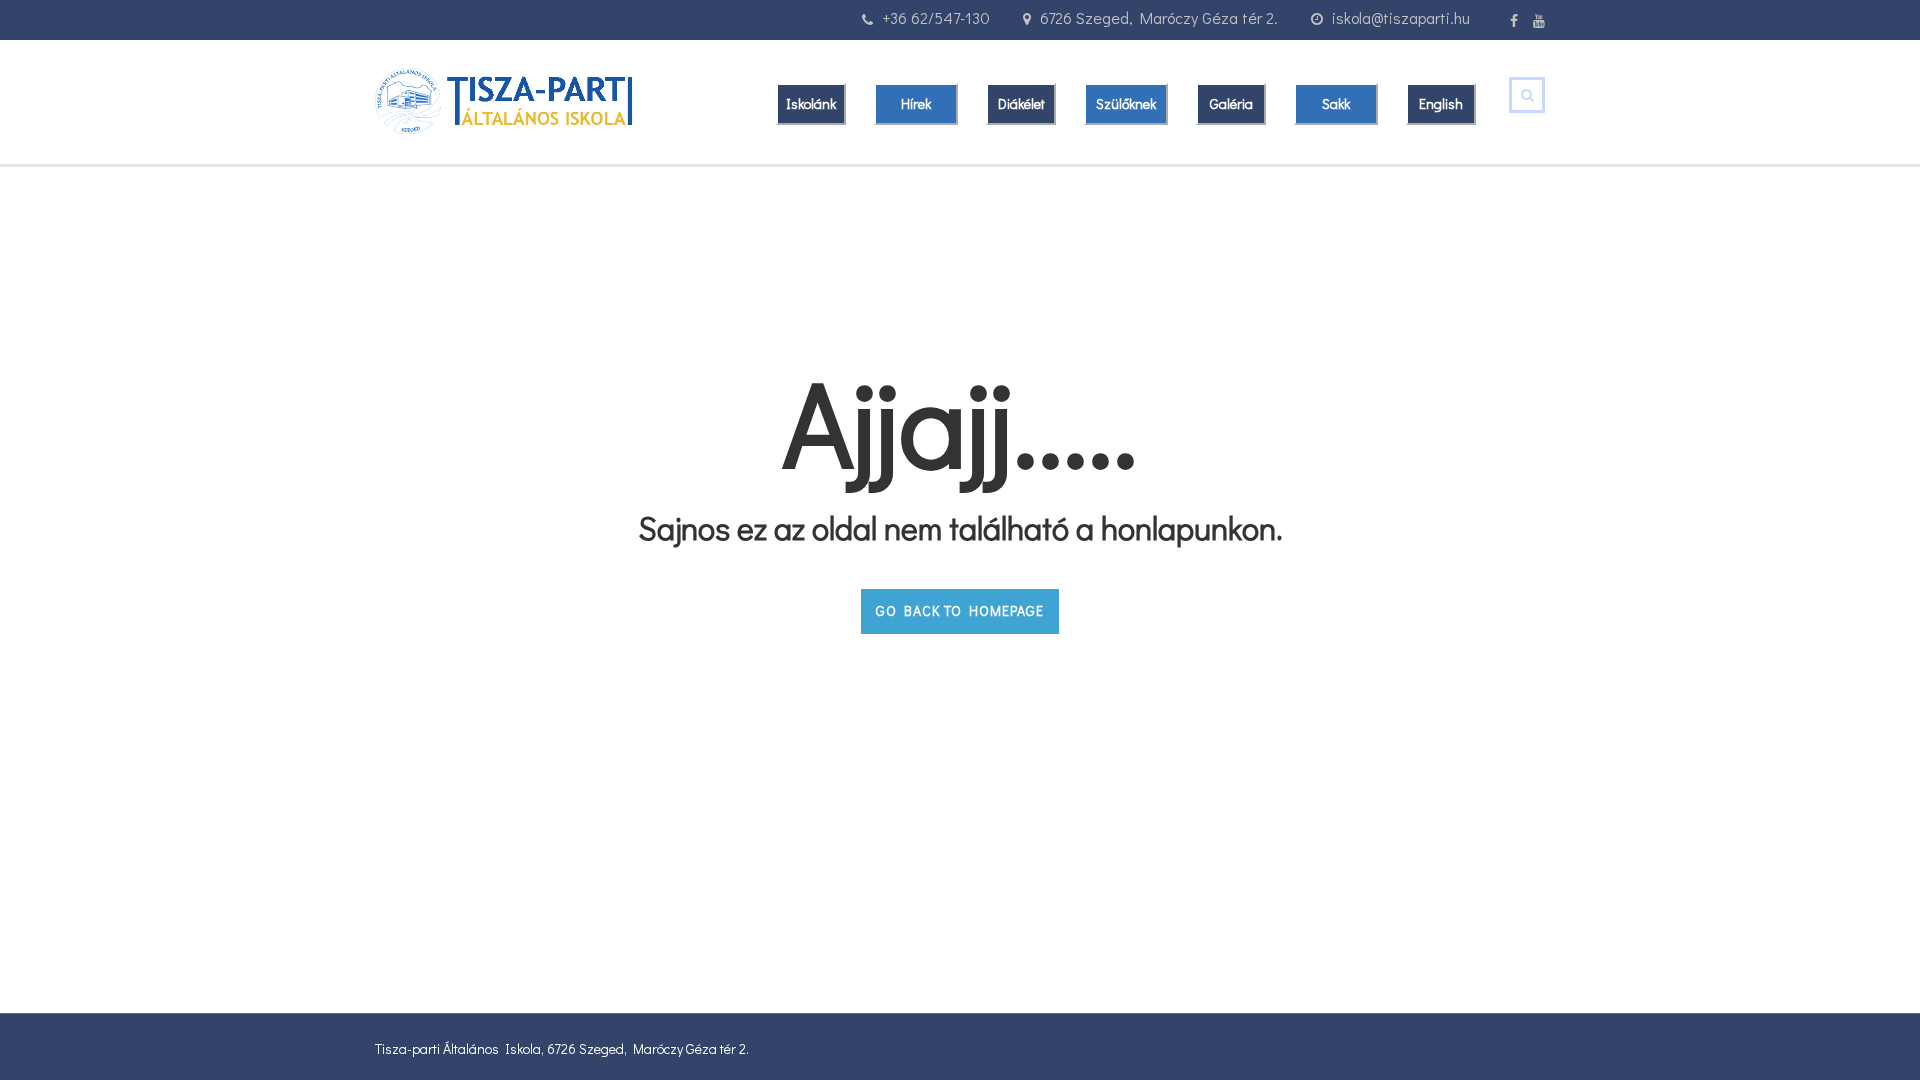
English (1441, 103)
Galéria (1231, 103)
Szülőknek (1126, 103)
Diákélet (1021, 103)
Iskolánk (811, 103)
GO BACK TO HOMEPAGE (960, 610)
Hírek (916, 103)
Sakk (1336, 103)
